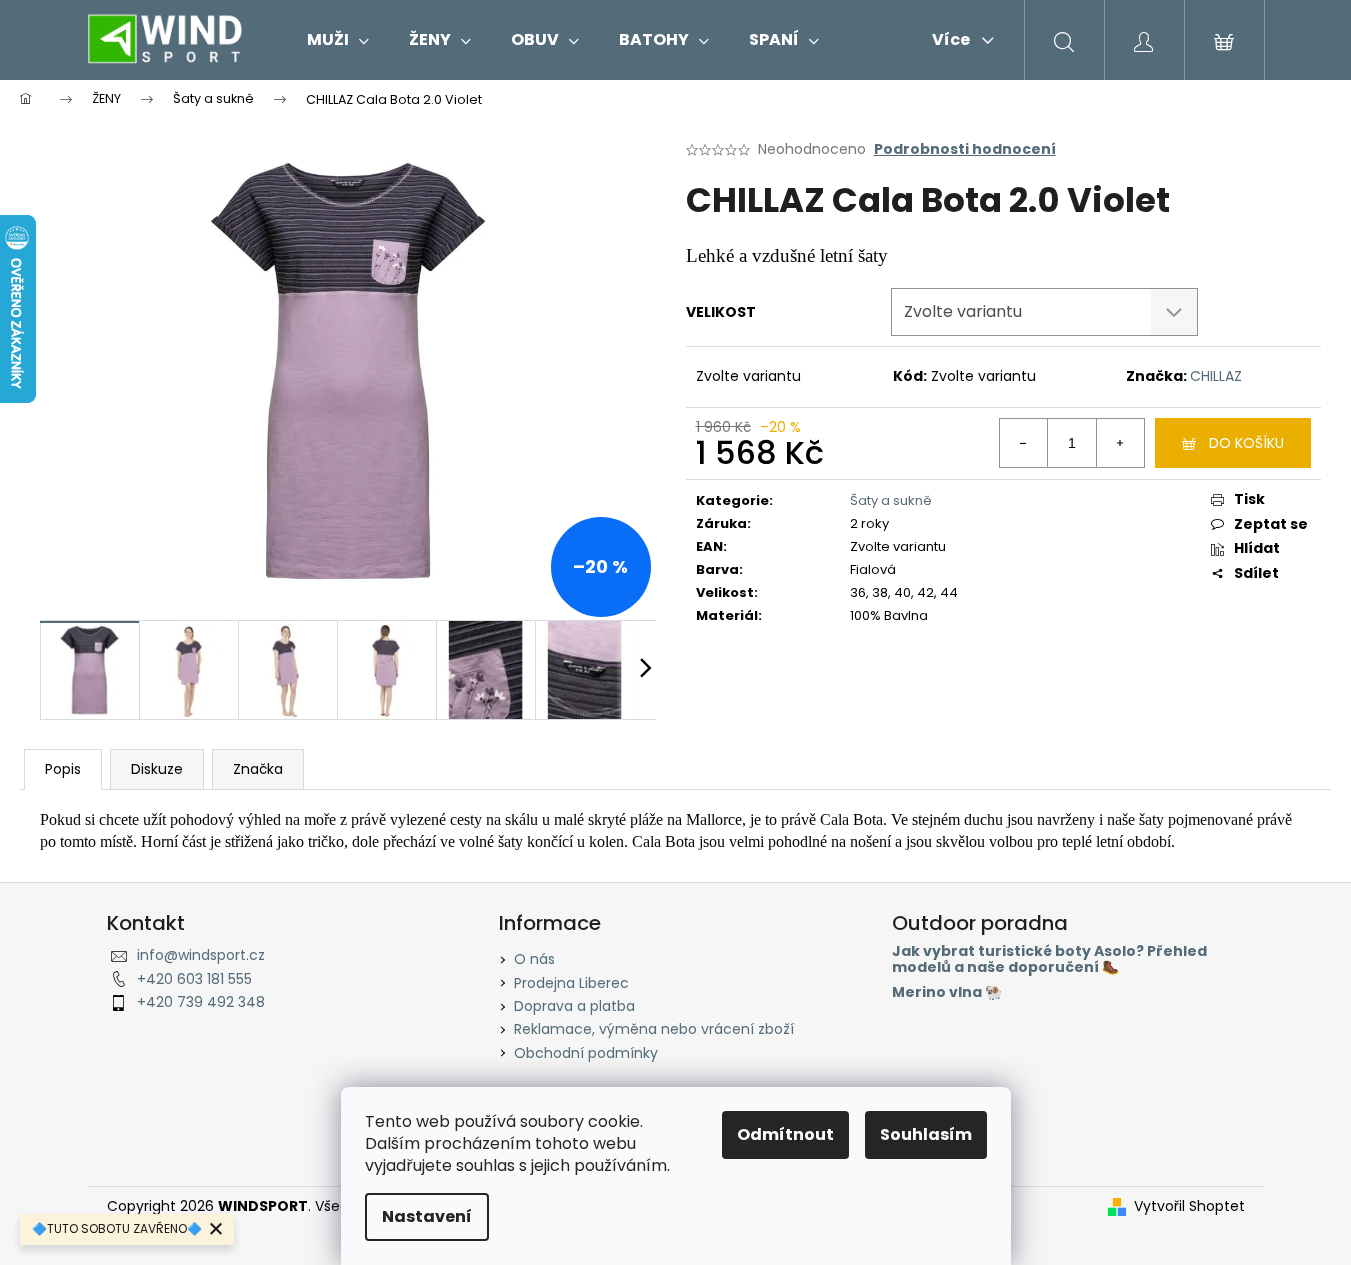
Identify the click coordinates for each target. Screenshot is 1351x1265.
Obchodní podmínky (586, 1053)
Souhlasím (926, 1134)
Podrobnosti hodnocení (965, 149)
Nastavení (427, 1216)
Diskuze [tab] (157, 769)
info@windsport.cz (201, 955)
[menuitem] (338, 40)
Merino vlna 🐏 (947, 992)
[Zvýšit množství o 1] (1120, 443)
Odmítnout (785, 1134)
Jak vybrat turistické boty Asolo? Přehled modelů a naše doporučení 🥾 (1049, 959)
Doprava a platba (574, 1006)
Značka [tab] (258, 769)
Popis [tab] (63, 769)
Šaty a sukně (891, 500)
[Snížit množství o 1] (1024, 443)
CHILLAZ (1216, 376)
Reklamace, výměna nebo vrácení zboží (654, 1029)
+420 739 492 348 (201, 1002)
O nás (534, 959)
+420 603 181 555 (194, 979)
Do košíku (1246, 443)
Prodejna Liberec (571, 983)
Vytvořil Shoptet (1189, 1206)
